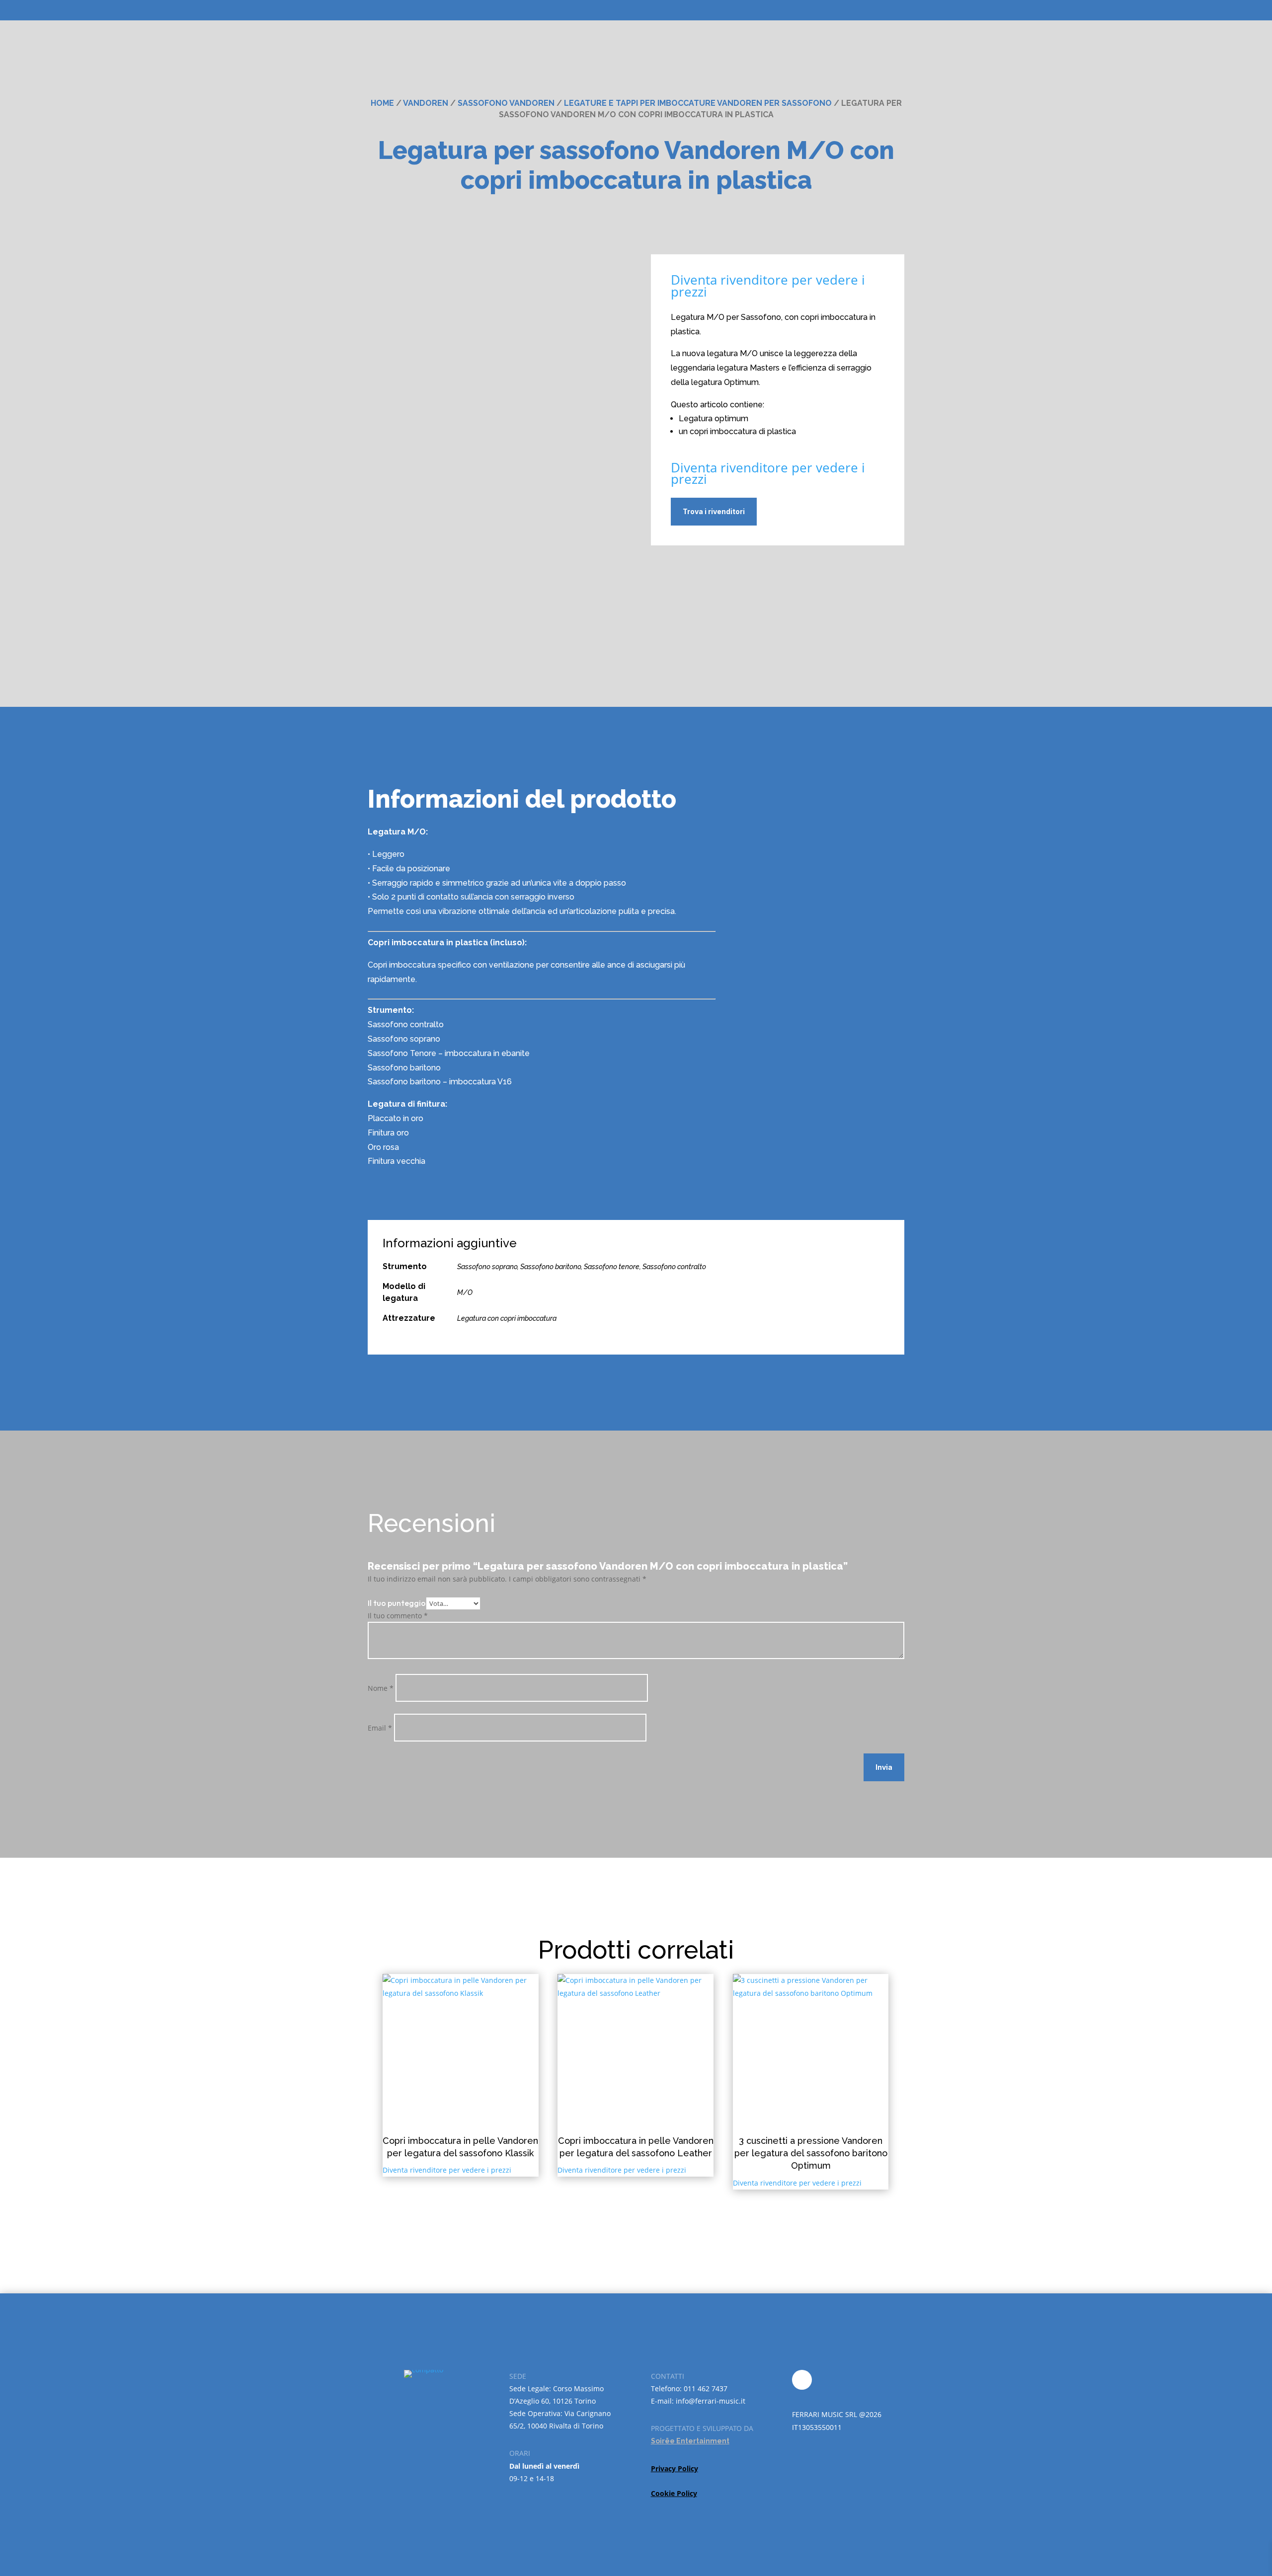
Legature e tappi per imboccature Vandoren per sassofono (698, 103)
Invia (884, 1767)
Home (382, 103)
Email (380, 1728)
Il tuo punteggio (397, 1603)
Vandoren (426, 103)
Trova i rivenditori (714, 511)
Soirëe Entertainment (690, 2441)
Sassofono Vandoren (506, 103)
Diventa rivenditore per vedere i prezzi (768, 286)
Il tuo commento (398, 1616)
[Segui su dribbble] (802, 2380)
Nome (381, 1688)
